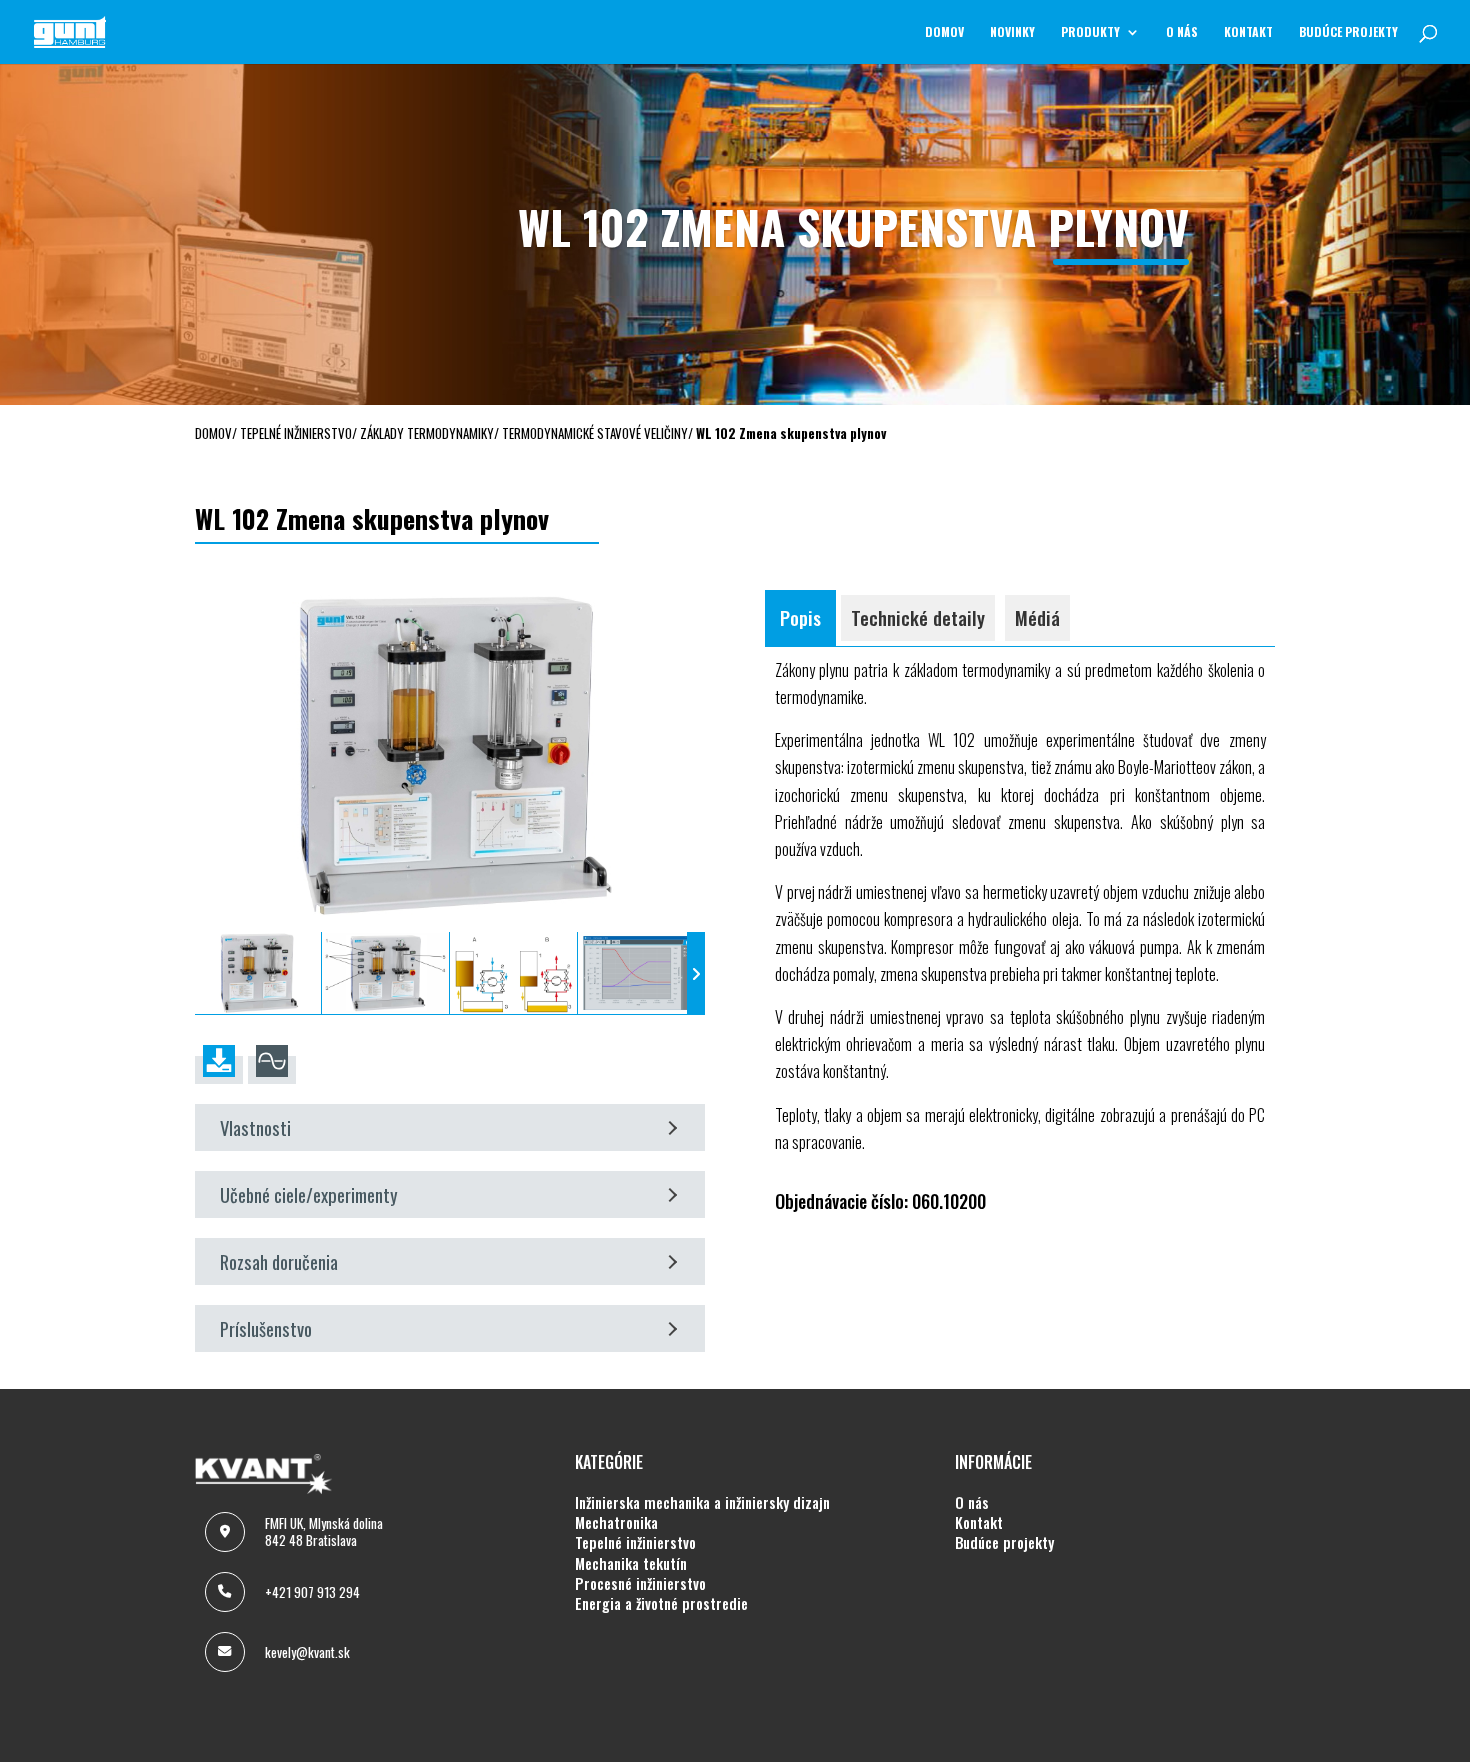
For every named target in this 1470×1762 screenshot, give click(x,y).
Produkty (1090, 32)
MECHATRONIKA (616, 1523)
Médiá (1037, 617)
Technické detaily (918, 617)
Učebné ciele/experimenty (309, 1194)
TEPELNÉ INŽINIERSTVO (635, 1543)
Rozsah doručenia (279, 1261)
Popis (800, 617)
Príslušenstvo (266, 1328)
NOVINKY (1012, 32)
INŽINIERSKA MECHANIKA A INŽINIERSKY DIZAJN (702, 1503)
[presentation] (204, 973)
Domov (944, 32)
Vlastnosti (255, 1127)
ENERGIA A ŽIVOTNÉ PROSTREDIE (661, 1604)
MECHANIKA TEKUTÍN (631, 1564)
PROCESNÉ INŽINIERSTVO (640, 1584)
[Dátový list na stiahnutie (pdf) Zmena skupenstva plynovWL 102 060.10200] (219, 1070)
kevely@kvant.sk (307, 1652)
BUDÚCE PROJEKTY (1348, 32)
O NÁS (1182, 32)
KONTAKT (1248, 32)
